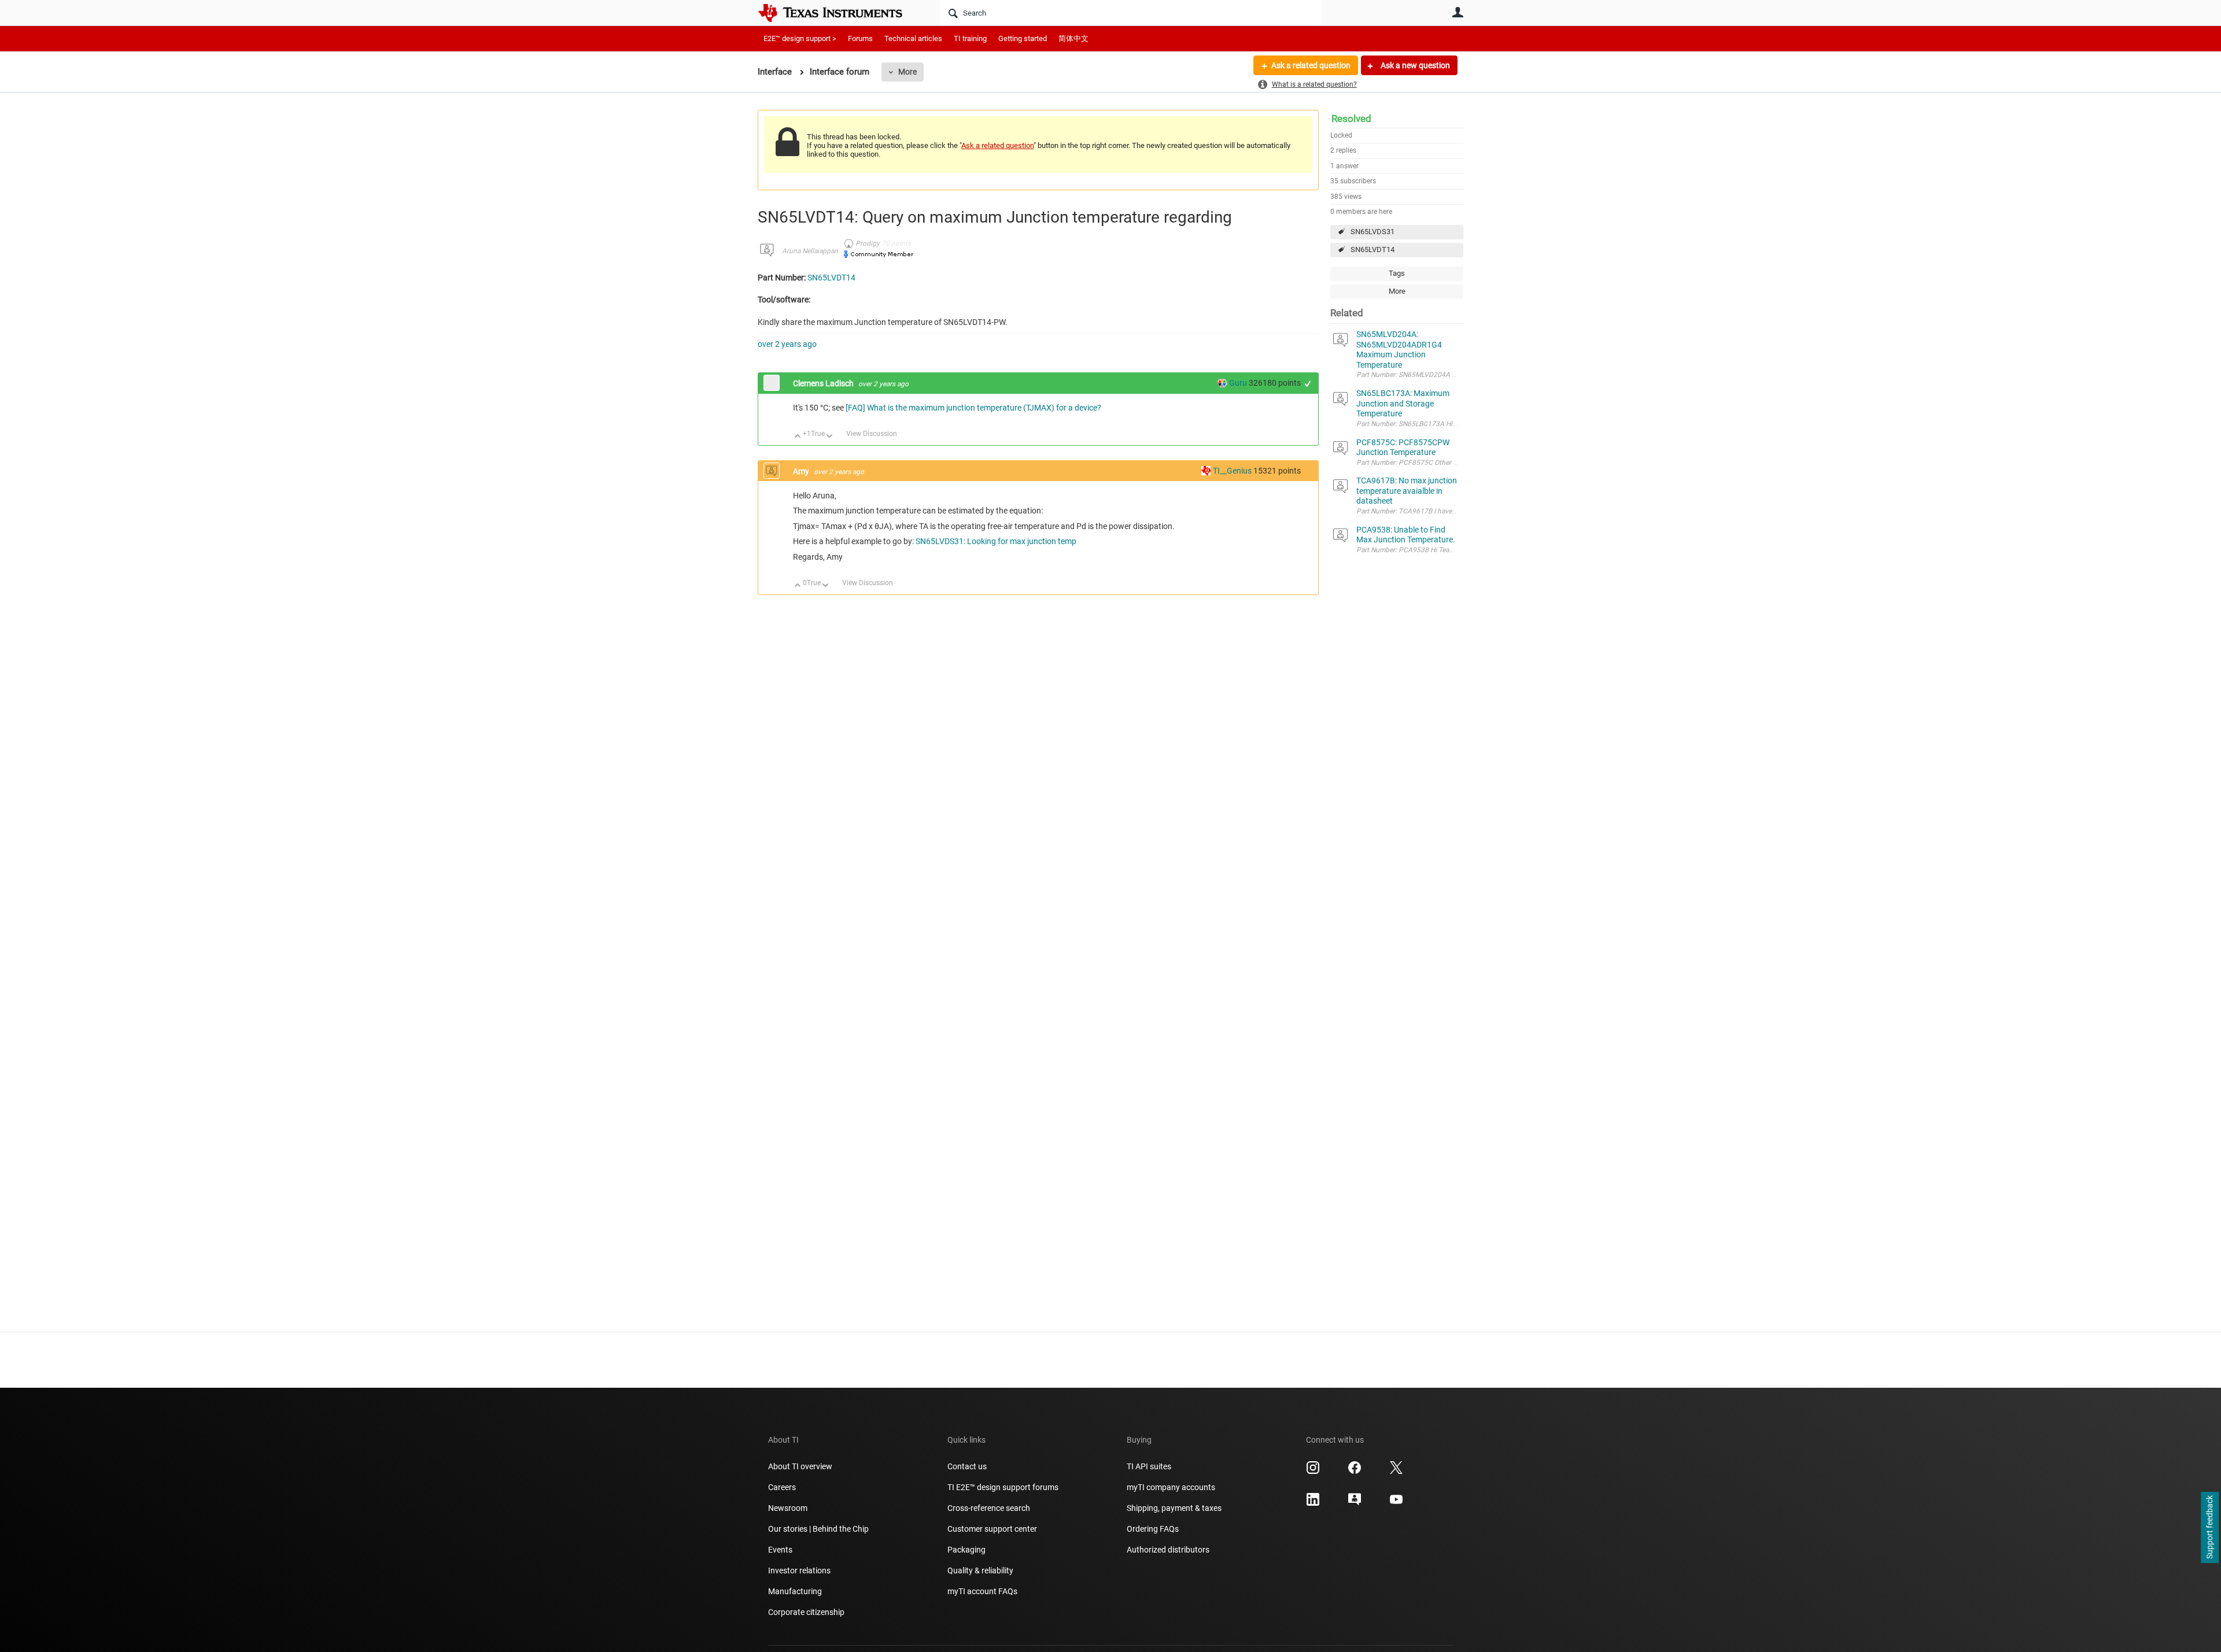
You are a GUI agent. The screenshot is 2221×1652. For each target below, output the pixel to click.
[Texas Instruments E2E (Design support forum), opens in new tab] (1355, 1503)
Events (780, 1550)
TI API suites (1149, 1466)
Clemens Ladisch (824, 383)
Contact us (967, 1466)
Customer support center (992, 1529)
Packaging (966, 1550)
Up (798, 437)
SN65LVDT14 (1373, 250)
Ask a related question (1311, 65)
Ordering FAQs (1153, 1529)
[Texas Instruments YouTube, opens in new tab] (1396, 1503)
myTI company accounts (1171, 1487)
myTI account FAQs (982, 1591)
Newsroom (788, 1508)
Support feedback (2209, 1528)
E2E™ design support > (800, 38)
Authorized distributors (1168, 1550)
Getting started (1023, 38)
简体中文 (1073, 38)
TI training (970, 38)
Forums (860, 38)
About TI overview (800, 1466)
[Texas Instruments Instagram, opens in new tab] (1313, 1472)
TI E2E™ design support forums (1003, 1487)
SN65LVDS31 (1373, 232)
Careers (782, 1487)
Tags (1397, 273)
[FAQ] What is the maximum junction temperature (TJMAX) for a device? (973, 408)
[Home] (839, 13)
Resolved (1351, 119)
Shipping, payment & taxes (1174, 1508)
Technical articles (913, 38)
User (1458, 12)
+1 (1308, 384)
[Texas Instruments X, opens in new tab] (1396, 1472)
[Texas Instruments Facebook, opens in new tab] (1355, 1472)
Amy (802, 471)
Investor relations (799, 1570)
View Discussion (872, 434)
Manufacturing (795, 1591)
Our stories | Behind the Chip (818, 1529)
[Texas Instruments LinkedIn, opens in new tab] (1313, 1503)
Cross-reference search (989, 1508)
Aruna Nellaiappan (810, 251)
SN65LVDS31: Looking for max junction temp (996, 541)
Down (830, 437)
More (907, 72)
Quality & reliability (980, 1570)
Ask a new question (1414, 65)
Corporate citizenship (806, 1612)
